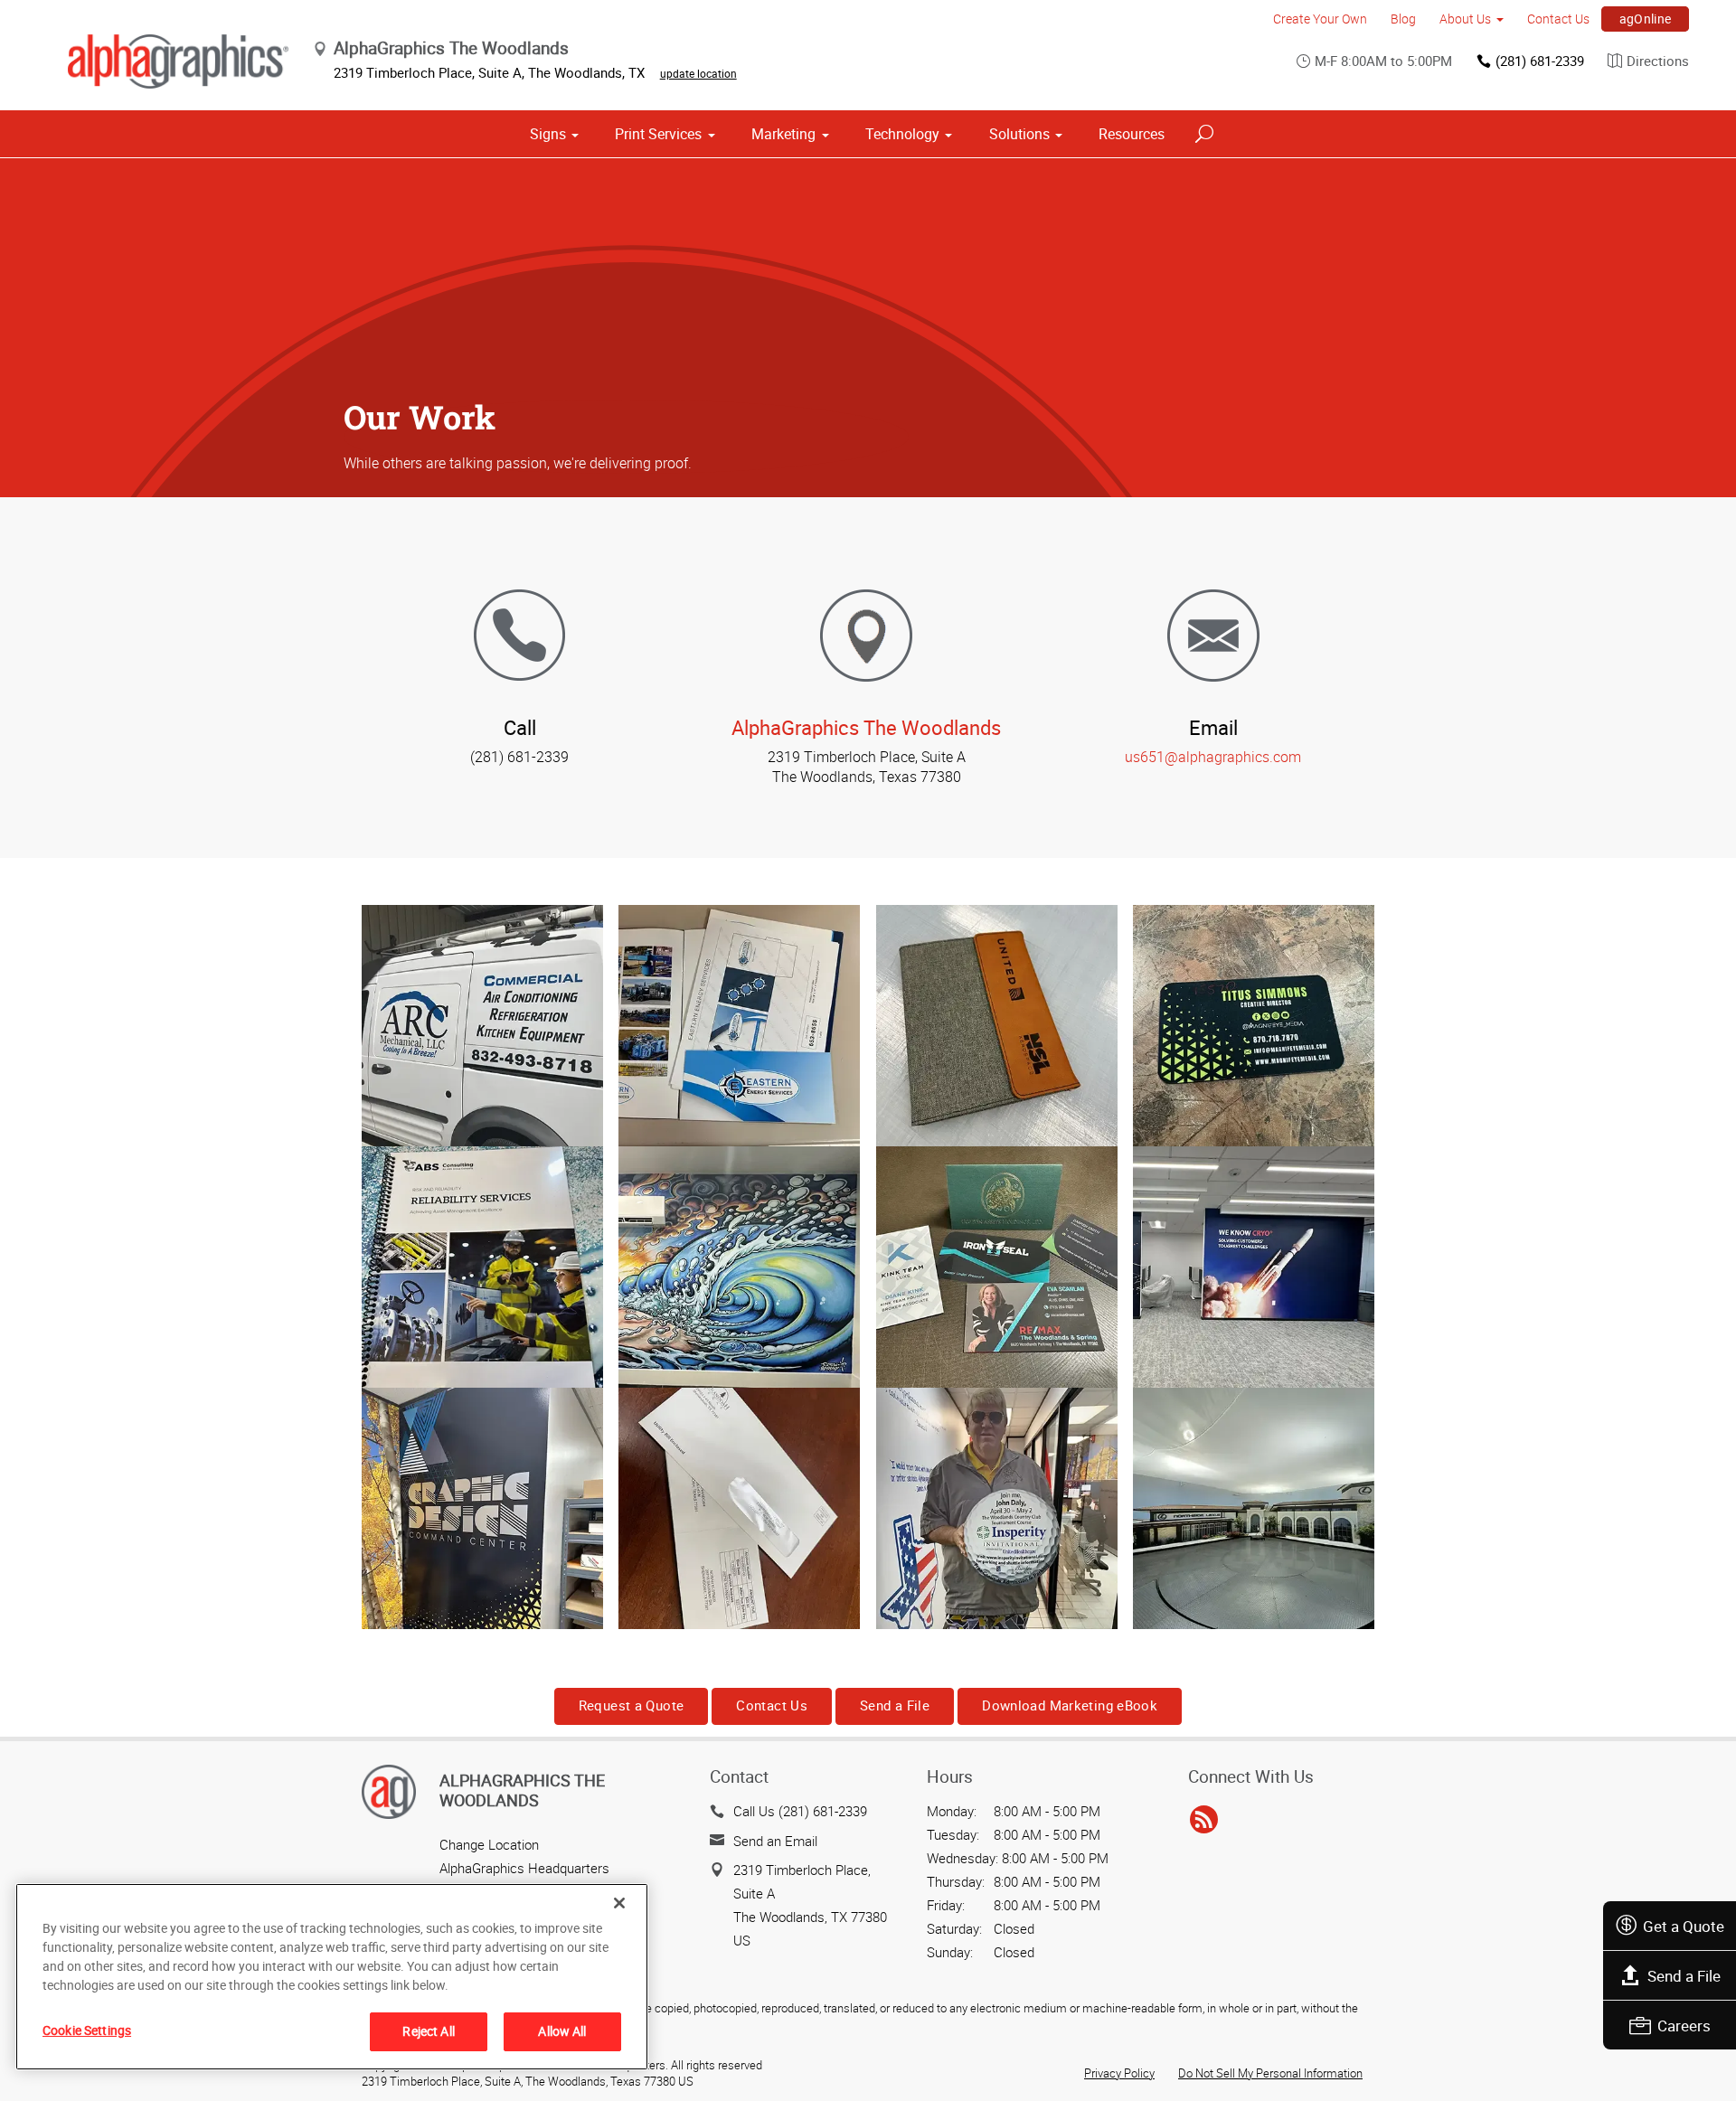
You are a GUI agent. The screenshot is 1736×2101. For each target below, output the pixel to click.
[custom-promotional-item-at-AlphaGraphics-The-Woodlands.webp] (997, 1026)
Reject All (428, 2031)
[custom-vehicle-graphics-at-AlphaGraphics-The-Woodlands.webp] (482, 1026)
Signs (548, 134)
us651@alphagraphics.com (1213, 757)
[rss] (1204, 1820)
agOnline (1646, 19)
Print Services (658, 134)
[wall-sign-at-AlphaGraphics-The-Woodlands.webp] (1254, 1267)
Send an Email (775, 1841)
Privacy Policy (1119, 2073)
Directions (1658, 61)
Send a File (1684, 1976)
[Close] (619, 1903)
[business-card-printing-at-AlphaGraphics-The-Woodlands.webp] (997, 1267)
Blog (1403, 19)
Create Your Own (1320, 19)
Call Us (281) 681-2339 (800, 1811)
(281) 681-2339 (1540, 61)
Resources (1132, 134)
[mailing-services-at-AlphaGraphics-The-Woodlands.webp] (739, 1508)
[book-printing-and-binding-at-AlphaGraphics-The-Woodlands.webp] (482, 1267)
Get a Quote (1684, 1926)
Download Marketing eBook (1070, 1705)
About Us (1465, 19)
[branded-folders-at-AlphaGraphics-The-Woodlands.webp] (739, 1026)
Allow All (562, 2031)
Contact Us (1558, 19)
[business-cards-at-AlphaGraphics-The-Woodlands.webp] (1254, 1026)
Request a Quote (632, 1705)
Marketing (783, 134)
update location (698, 73)
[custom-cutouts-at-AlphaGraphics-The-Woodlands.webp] (997, 1508)
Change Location (489, 1844)
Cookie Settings (87, 2030)
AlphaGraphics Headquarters (524, 1868)
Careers (1684, 2026)
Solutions (1019, 134)
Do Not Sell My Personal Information (1270, 2073)
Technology (902, 134)
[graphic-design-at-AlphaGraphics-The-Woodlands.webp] (482, 1508)
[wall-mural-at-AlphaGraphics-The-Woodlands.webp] (739, 1267)
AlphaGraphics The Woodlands (866, 727)
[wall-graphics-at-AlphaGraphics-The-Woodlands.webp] (1254, 1508)
